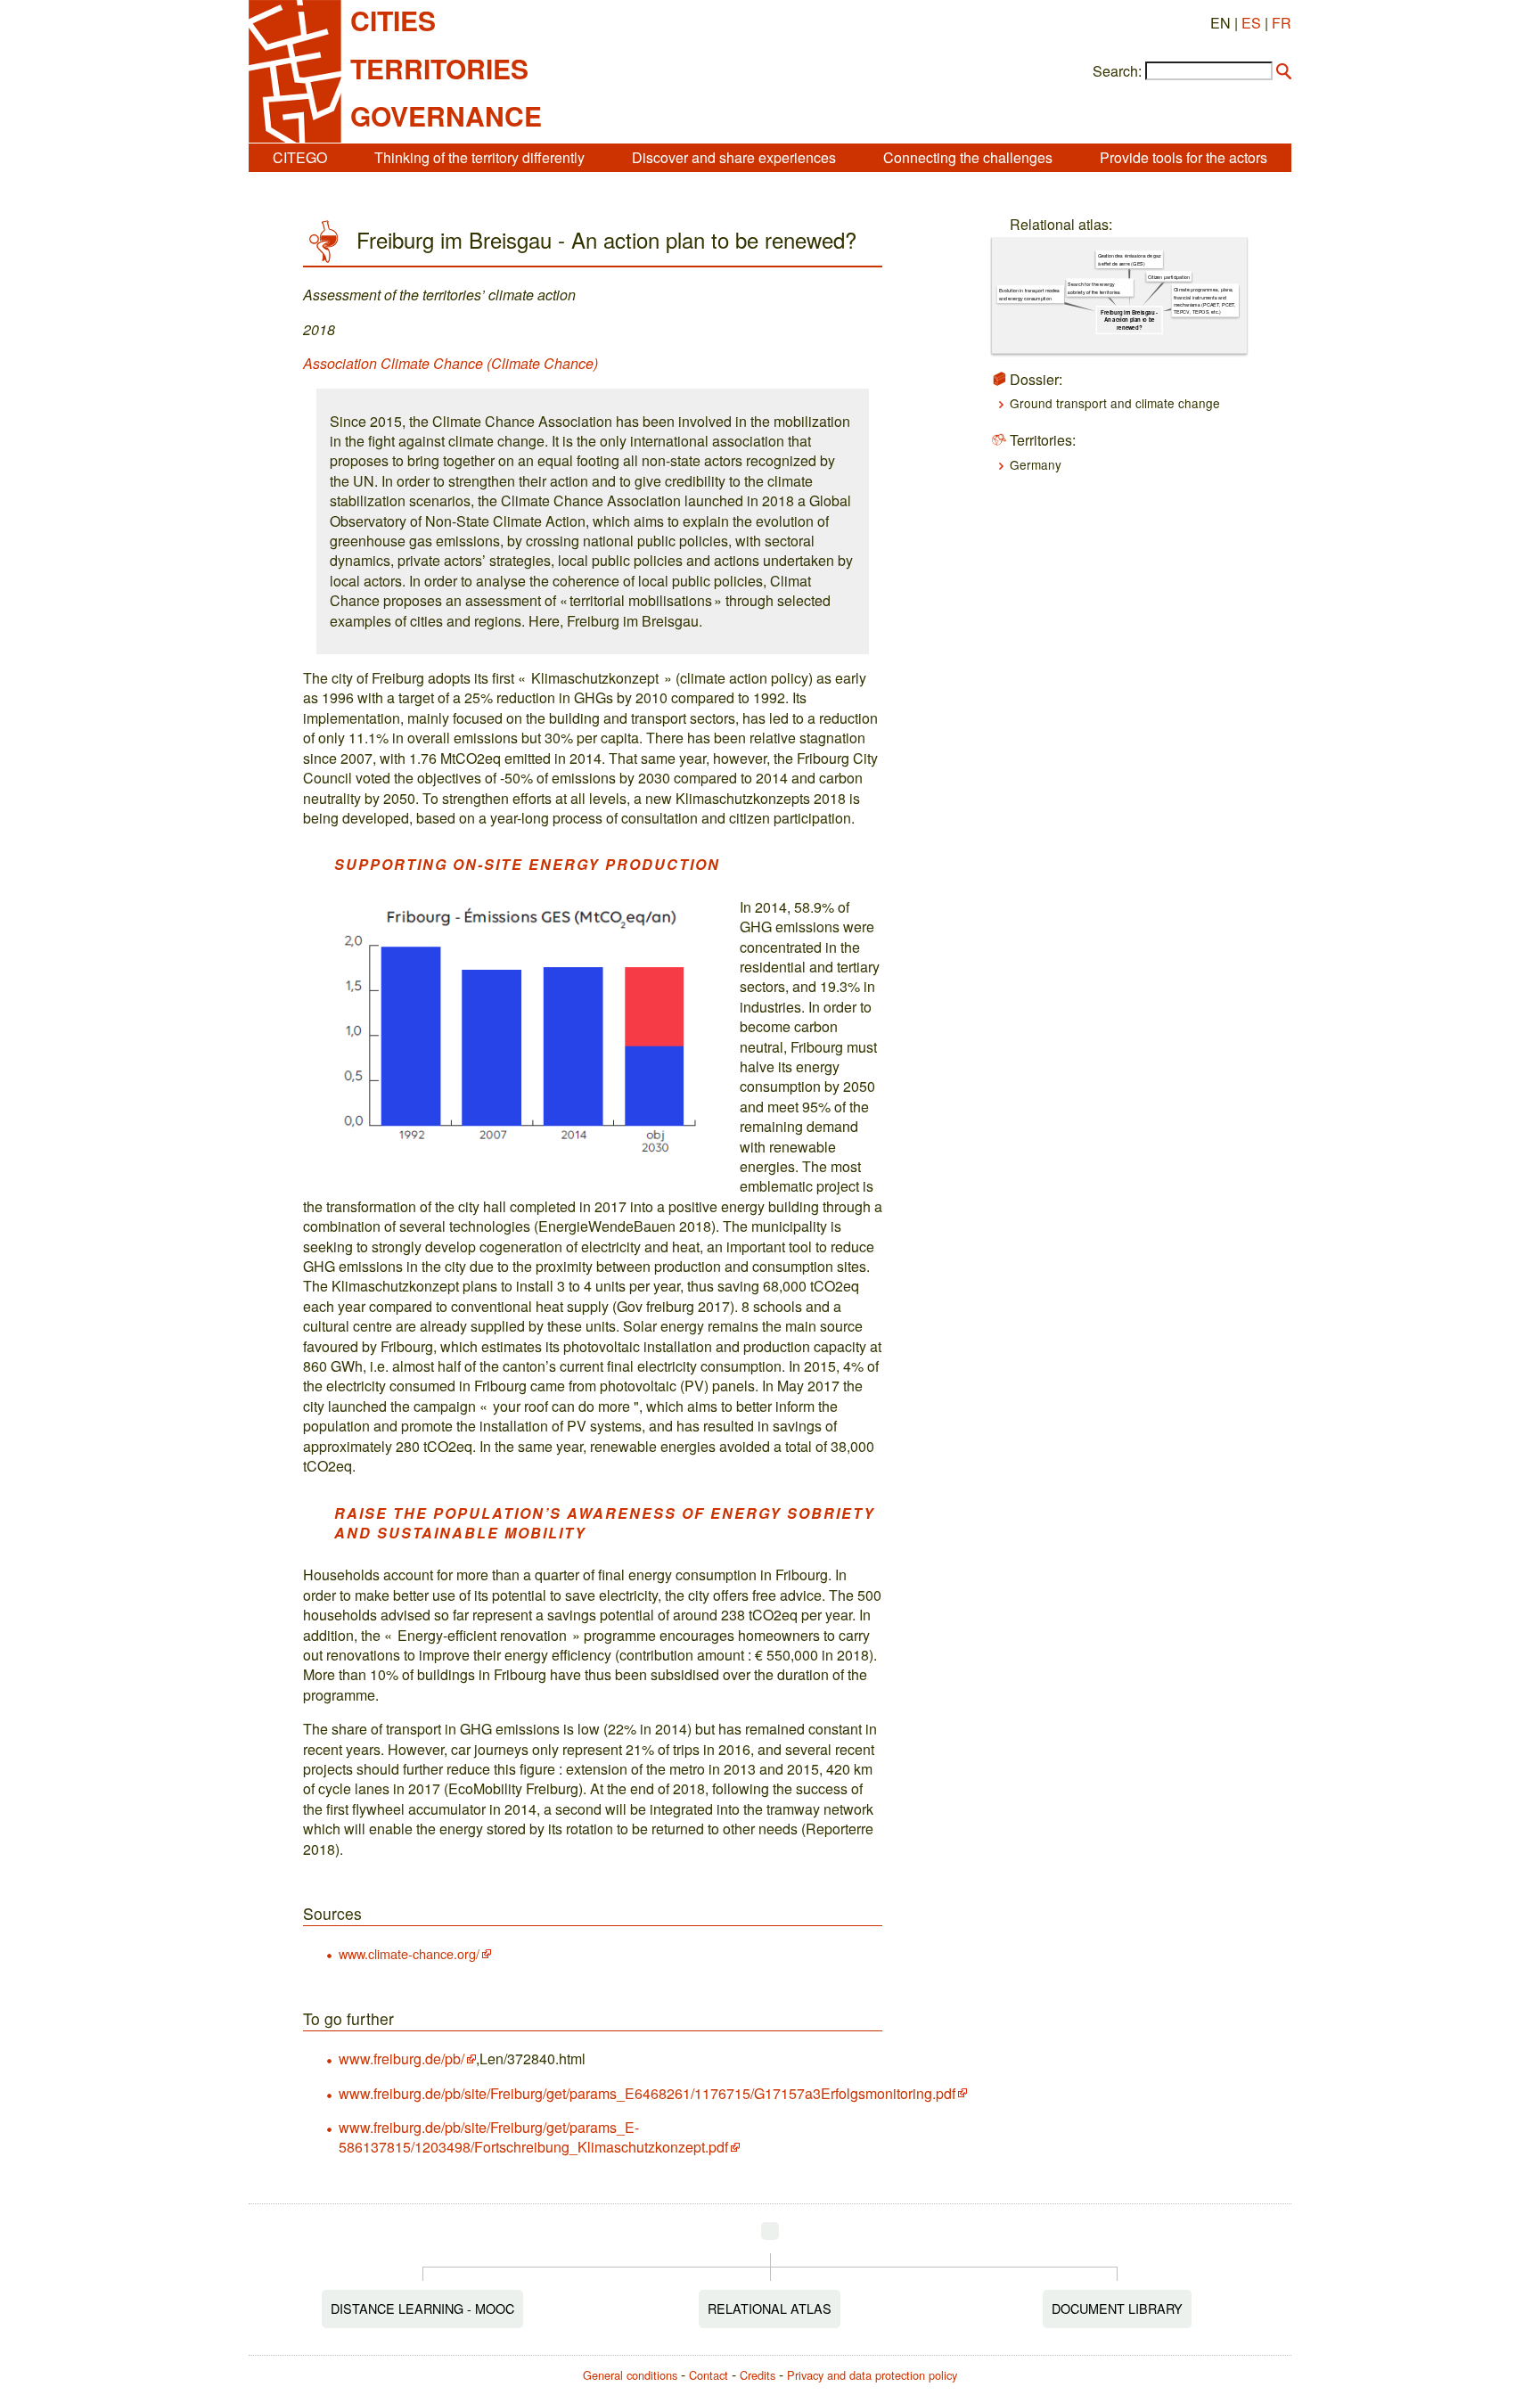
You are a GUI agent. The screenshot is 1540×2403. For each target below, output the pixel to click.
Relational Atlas (770, 2308)
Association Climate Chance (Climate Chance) (451, 363)
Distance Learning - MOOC (422, 2308)
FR (1282, 23)
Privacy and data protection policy (872, 2375)
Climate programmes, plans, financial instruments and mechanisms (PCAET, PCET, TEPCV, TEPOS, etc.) (1204, 301)
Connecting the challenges (968, 157)
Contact (709, 2375)
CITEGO (300, 157)
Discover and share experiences (734, 157)
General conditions (630, 2375)
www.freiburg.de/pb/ (401, 2059)
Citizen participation (1169, 276)
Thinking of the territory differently (479, 157)
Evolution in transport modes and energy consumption (1028, 294)
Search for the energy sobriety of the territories (1094, 288)
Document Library (1117, 2308)
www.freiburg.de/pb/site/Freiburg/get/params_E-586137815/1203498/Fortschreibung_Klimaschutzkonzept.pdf (533, 2137)
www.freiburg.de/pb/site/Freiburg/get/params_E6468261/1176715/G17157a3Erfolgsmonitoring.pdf (647, 2093)
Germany (1036, 464)
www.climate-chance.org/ (409, 1953)
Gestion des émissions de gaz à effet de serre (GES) (1129, 259)
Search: (1117, 71)
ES (1251, 23)
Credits (758, 2375)
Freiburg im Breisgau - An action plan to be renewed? (1129, 320)
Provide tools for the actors (1184, 157)
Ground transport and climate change (1115, 403)
